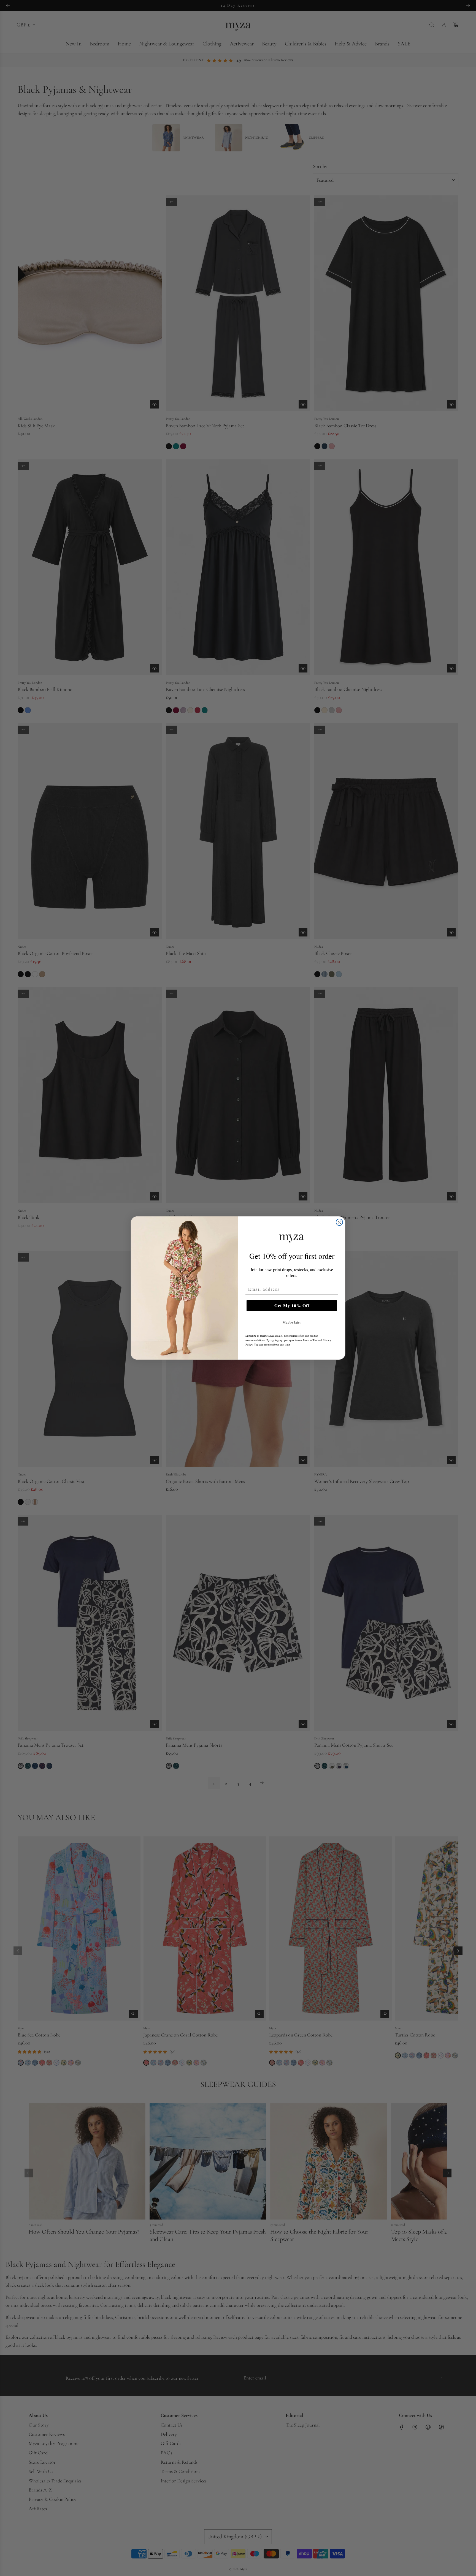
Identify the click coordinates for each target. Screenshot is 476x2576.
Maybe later (292, 1322)
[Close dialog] (339, 1222)
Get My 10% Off (292, 1305)
